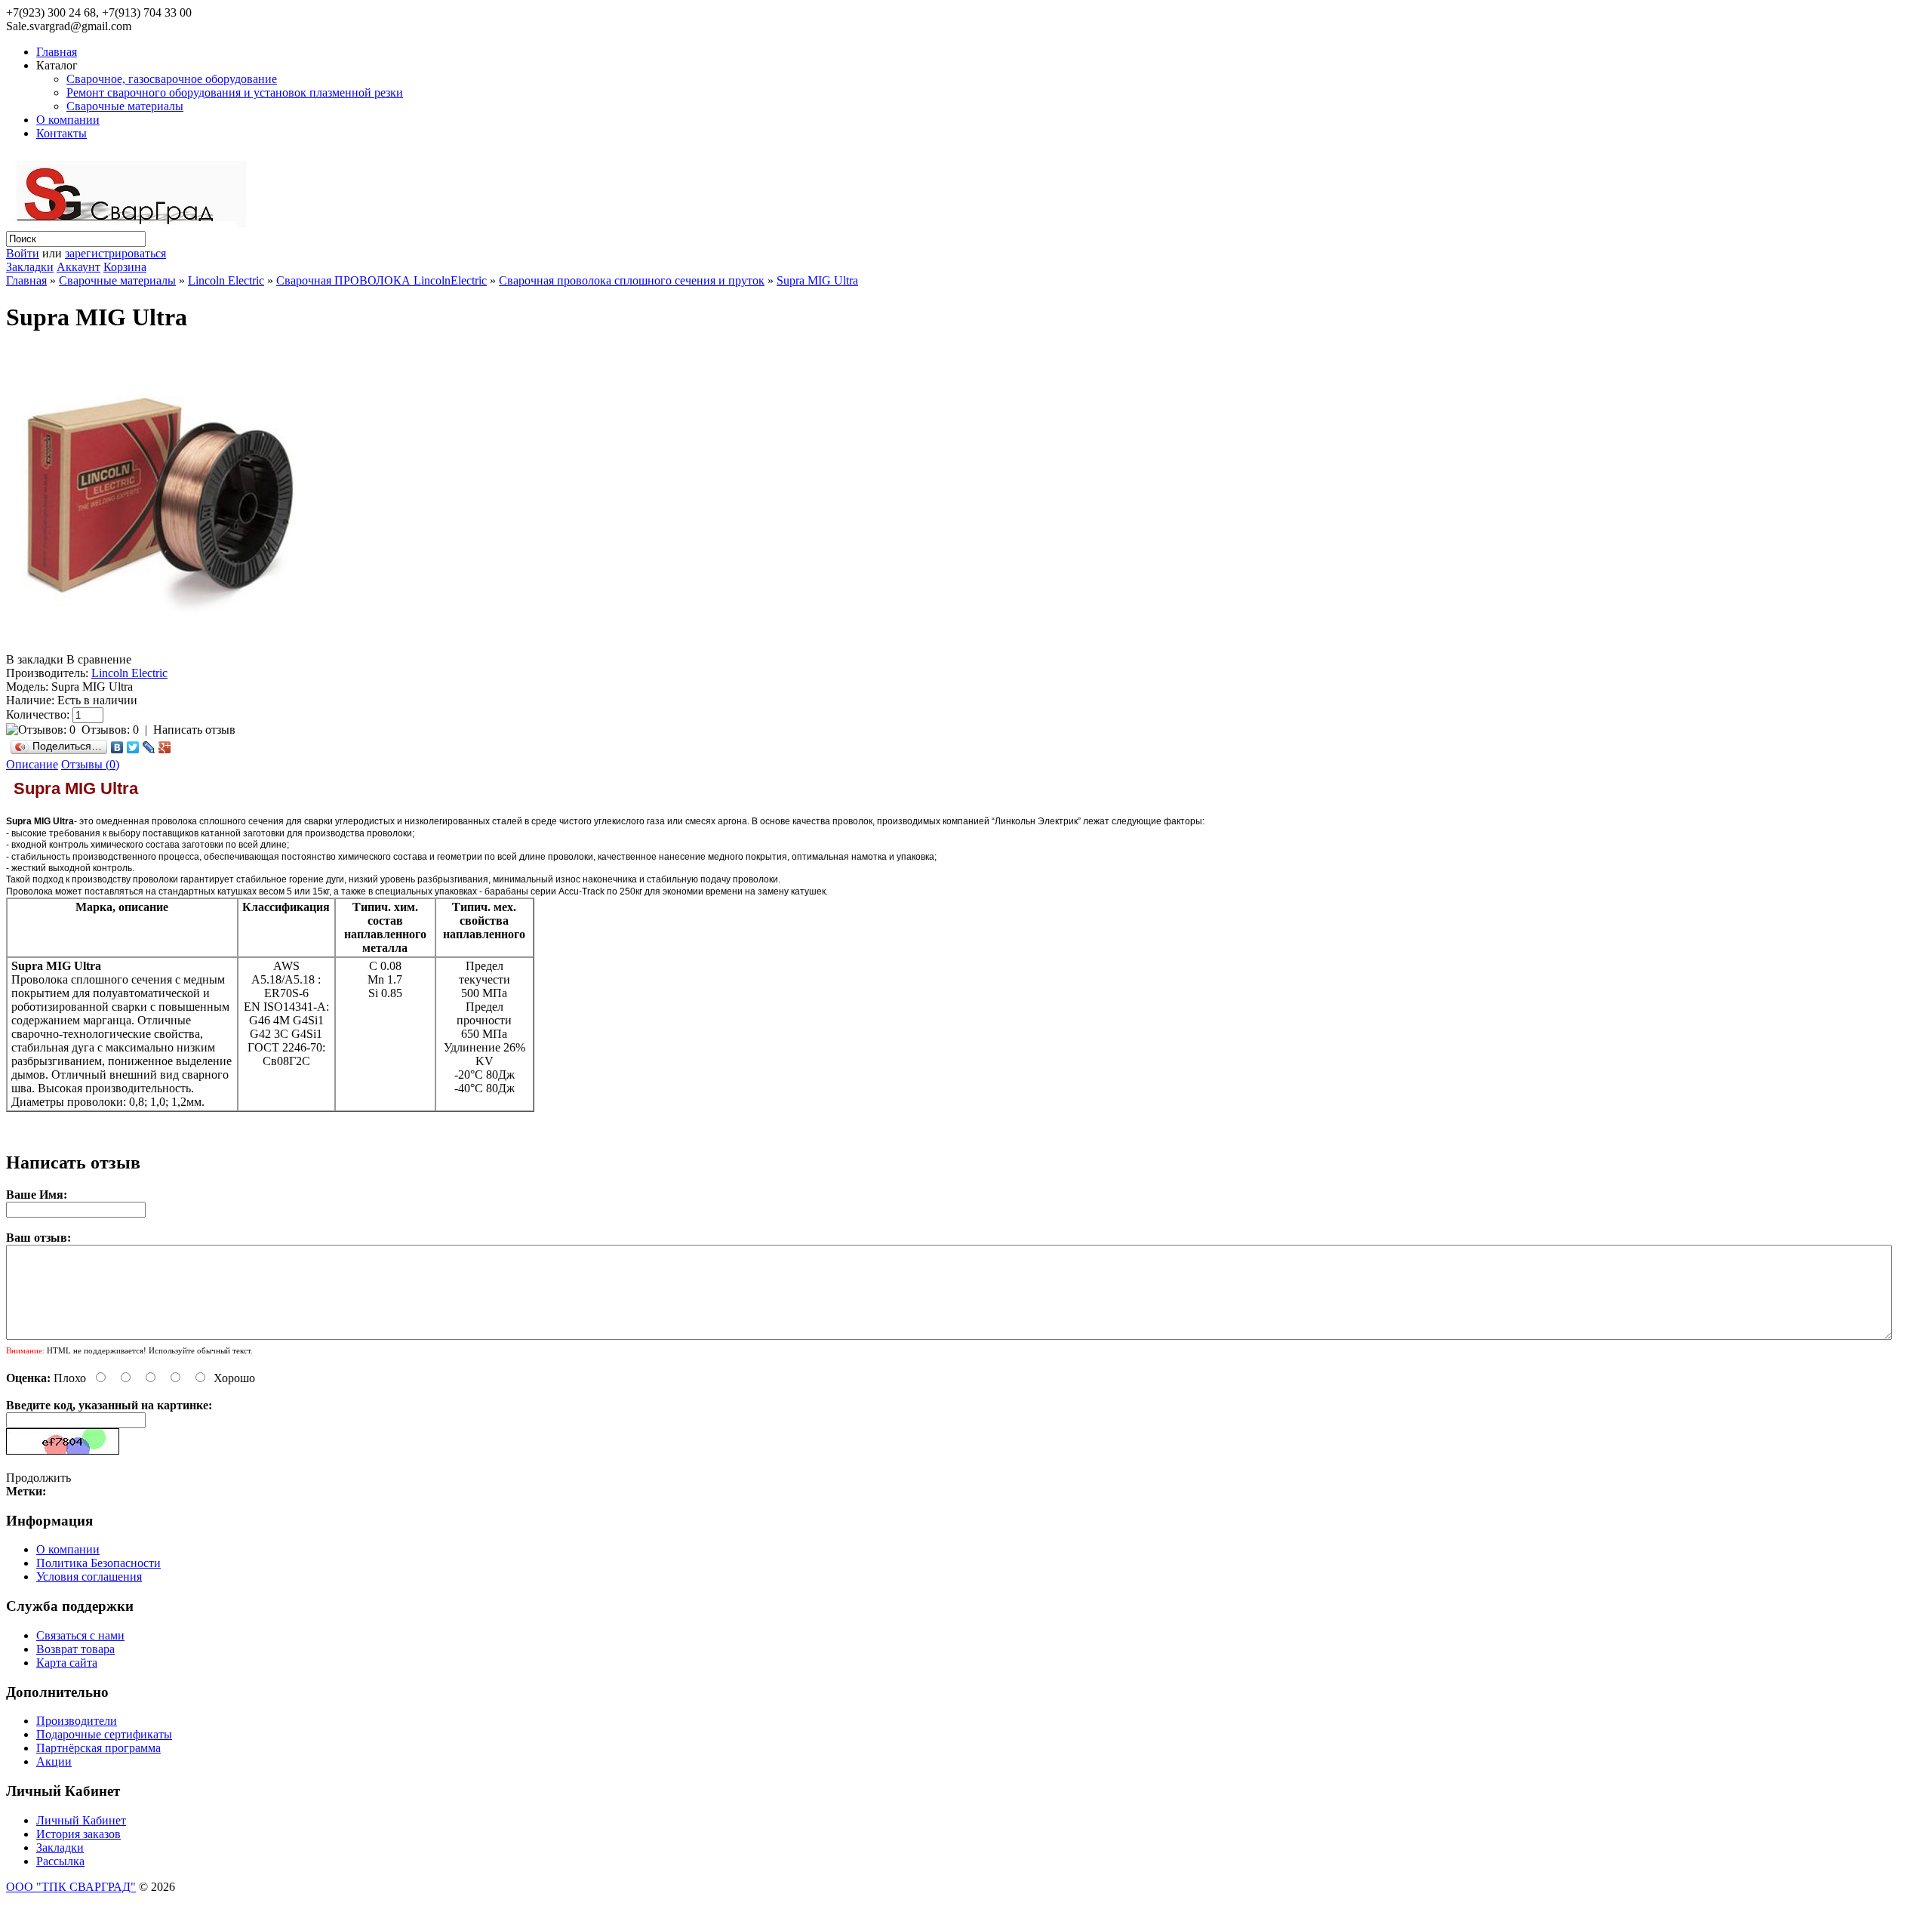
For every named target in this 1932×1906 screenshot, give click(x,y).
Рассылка (60, 1861)
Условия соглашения (89, 1577)
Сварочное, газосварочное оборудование (172, 79)
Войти (23, 253)
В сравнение (99, 659)
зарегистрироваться (115, 253)
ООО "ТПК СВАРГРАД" (71, 1887)
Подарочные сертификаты (104, 1734)
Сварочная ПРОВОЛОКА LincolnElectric (381, 280)
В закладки (35, 659)
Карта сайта (67, 1663)
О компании (68, 120)
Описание (32, 764)
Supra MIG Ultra (817, 280)
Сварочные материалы (125, 106)
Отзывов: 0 (110, 730)
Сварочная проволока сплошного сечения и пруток (632, 280)
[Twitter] (133, 747)
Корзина (125, 267)
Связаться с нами (80, 1635)
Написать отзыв (194, 730)
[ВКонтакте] (117, 747)
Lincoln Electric (226, 280)
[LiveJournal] (149, 747)
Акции (54, 1761)
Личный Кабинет (81, 1820)
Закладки (30, 267)
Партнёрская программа (98, 1748)
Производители (77, 1721)
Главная (57, 52)
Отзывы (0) (90, 764)
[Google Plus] (165, 747)
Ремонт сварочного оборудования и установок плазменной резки (235, 92)
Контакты (62, 133)
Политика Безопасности (98, 1563)
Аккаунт (78, 267)
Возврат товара (75, 1649)
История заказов (78, 1834)
